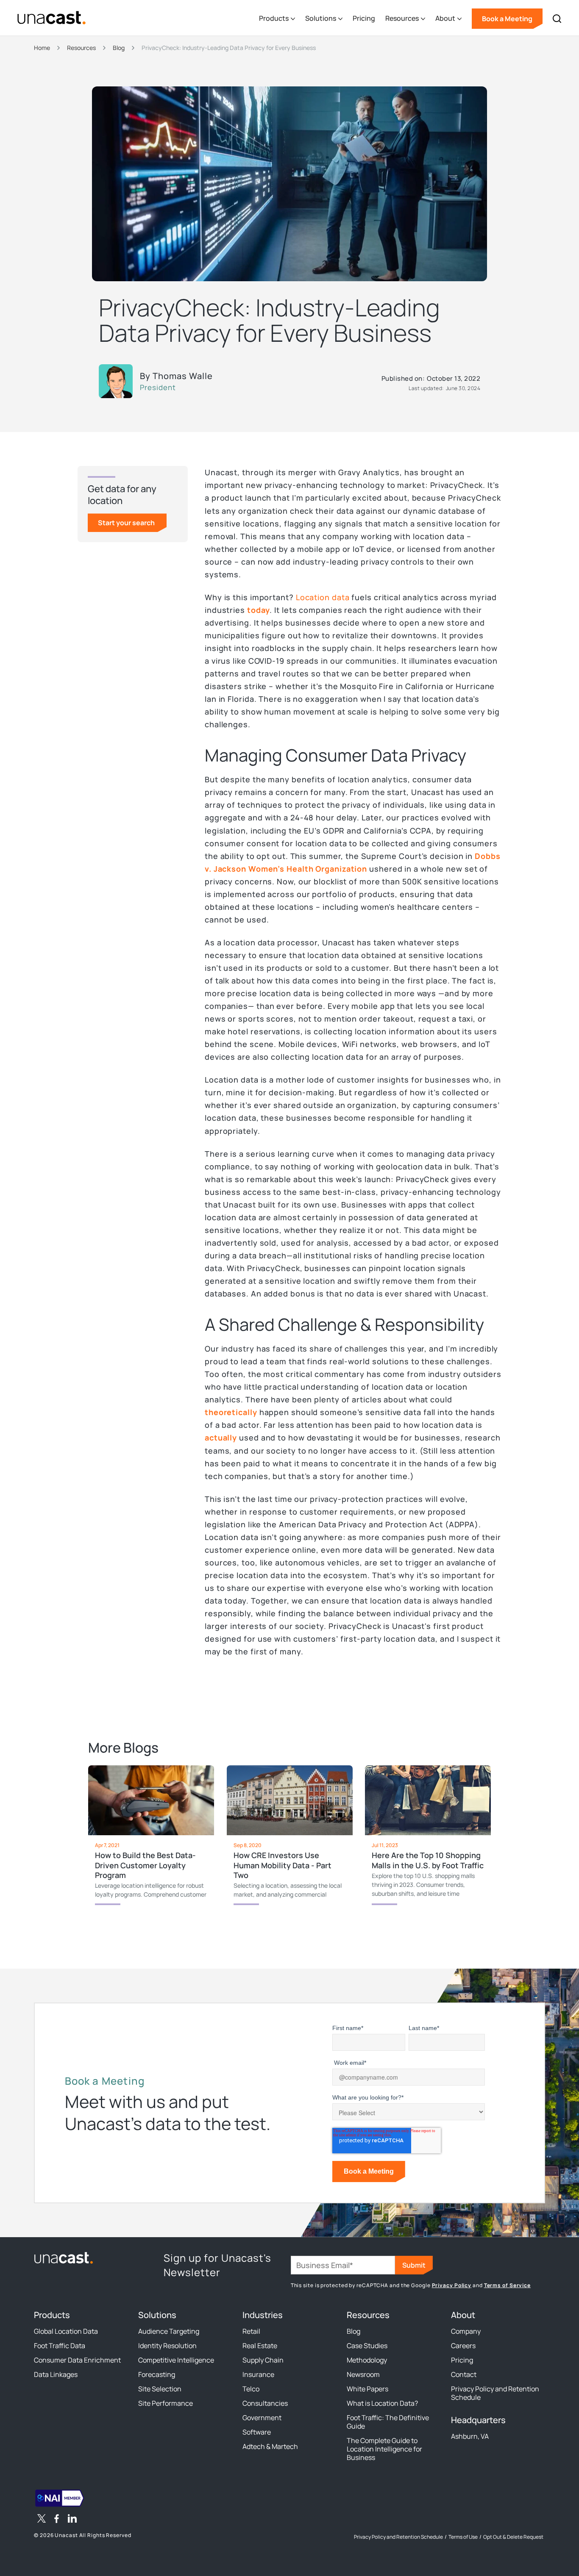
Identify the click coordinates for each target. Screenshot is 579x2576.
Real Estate (260, 2346)
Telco (251, 2389)
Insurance (258, 2374)
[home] (51, 18)
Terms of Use (463, 2537)
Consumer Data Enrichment (77, 2360)
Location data (323, 597)
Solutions (157, 2315)
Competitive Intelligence (176, 2360)
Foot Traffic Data (60, 2346)
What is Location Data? (382, 2403)
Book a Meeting (507, 19)
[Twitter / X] (42, 2520)
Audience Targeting (169, 2331)
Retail (251, 2331)
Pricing (364, 18)
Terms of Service (507, 2285)
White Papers (367, 2389)
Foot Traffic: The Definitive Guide (388, 2422)
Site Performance (166, 2403)
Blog (354, 2331)
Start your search (126, 523)
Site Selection (160, 2389)
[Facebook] (57, 2520)
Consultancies (265, 2403)
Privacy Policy (452, 2285)
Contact (464, 2374)
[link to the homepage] (64, 2257)
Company (466, 2331)
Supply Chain (263, 2360)
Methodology (367, 2360)
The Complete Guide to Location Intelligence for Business (384, 2449)
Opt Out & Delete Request (513, 2537)
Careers (463, 2346)
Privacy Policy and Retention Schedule (495, 2393)
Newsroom (363, 2374)
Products (52, 2315)
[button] (277, 19)
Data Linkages (56, 2374)
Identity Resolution (167, 2346)
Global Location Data (66, 2331)
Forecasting (157, 2374)
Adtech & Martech (270, 2446)
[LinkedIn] (72, 2520)
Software (257, 2432)
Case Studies (367, 2346)
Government (262, 2418)
